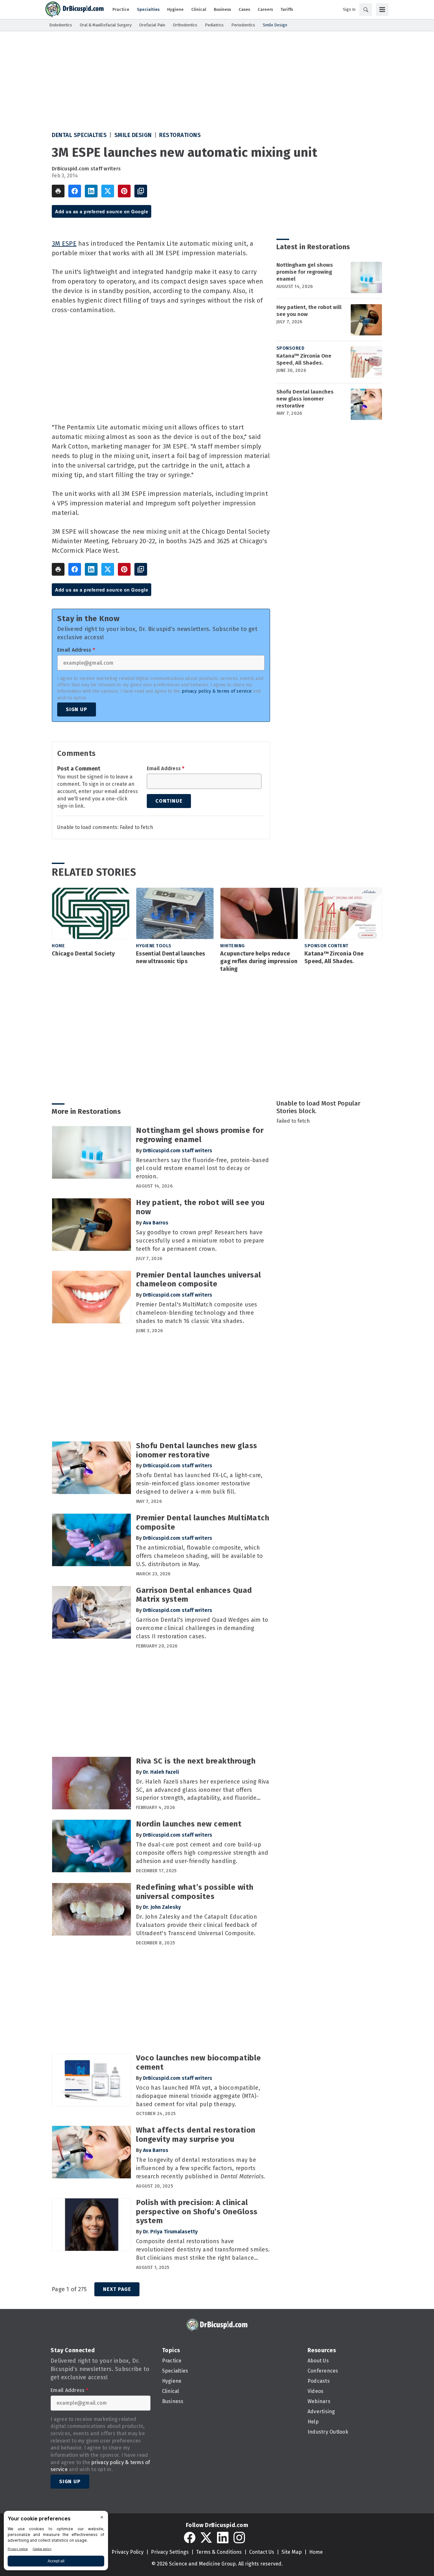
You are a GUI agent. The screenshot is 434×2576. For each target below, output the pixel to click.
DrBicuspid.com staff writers (86, 169)
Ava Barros (156, 1223)
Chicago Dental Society (83, 954)
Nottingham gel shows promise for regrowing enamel (305, 272)
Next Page (117, 2289)
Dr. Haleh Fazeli (161, 1772)
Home (58, 946)
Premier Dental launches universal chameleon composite (199, 1280)
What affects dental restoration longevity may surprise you (196, 2135)
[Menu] (382, 10)
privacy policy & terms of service (217, 691)
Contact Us (262, 2552)
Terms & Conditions (219, 2552)
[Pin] (124, 191)
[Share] (75, 191)
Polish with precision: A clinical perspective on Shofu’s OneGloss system (197, 2212)
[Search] (366, 10)
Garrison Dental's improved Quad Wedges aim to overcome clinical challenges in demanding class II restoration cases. (202, 1628)
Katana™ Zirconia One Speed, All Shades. (304, 359)
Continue (169, 801)
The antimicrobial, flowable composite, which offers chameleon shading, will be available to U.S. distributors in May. (200, 1556)
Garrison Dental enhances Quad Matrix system (194, 1595)
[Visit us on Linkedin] (223, 2538)
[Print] (58, 191)
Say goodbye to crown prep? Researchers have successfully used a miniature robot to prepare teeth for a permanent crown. (200, 1241)
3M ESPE (64, 243)
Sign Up (77, 709)
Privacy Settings (170, 2552)
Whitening (233, 946)
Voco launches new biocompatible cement (199, 2062)
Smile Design (133, 135)
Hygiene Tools (154, 946)
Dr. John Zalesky (162, 1907)
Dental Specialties (79, 135)
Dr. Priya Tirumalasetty (170, 2232)
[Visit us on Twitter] (206, 2538)
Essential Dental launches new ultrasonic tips (170, 957)
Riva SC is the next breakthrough (196, 1761)
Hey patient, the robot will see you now (309, 311)
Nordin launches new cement (189, 1824)
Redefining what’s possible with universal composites (195, 1892)
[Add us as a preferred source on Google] (141, 191)
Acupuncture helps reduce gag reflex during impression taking (259, 961)
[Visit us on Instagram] (239, 2538)
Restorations (180, 135)
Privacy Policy (128, 2552)
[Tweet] (108, 191)
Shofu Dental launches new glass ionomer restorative (305, 399)
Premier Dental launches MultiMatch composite (203, 1522)
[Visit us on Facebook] (190, 2538)
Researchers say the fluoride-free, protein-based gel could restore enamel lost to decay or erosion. (202, 1168)
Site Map (292, 2552)
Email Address (76, 650)
